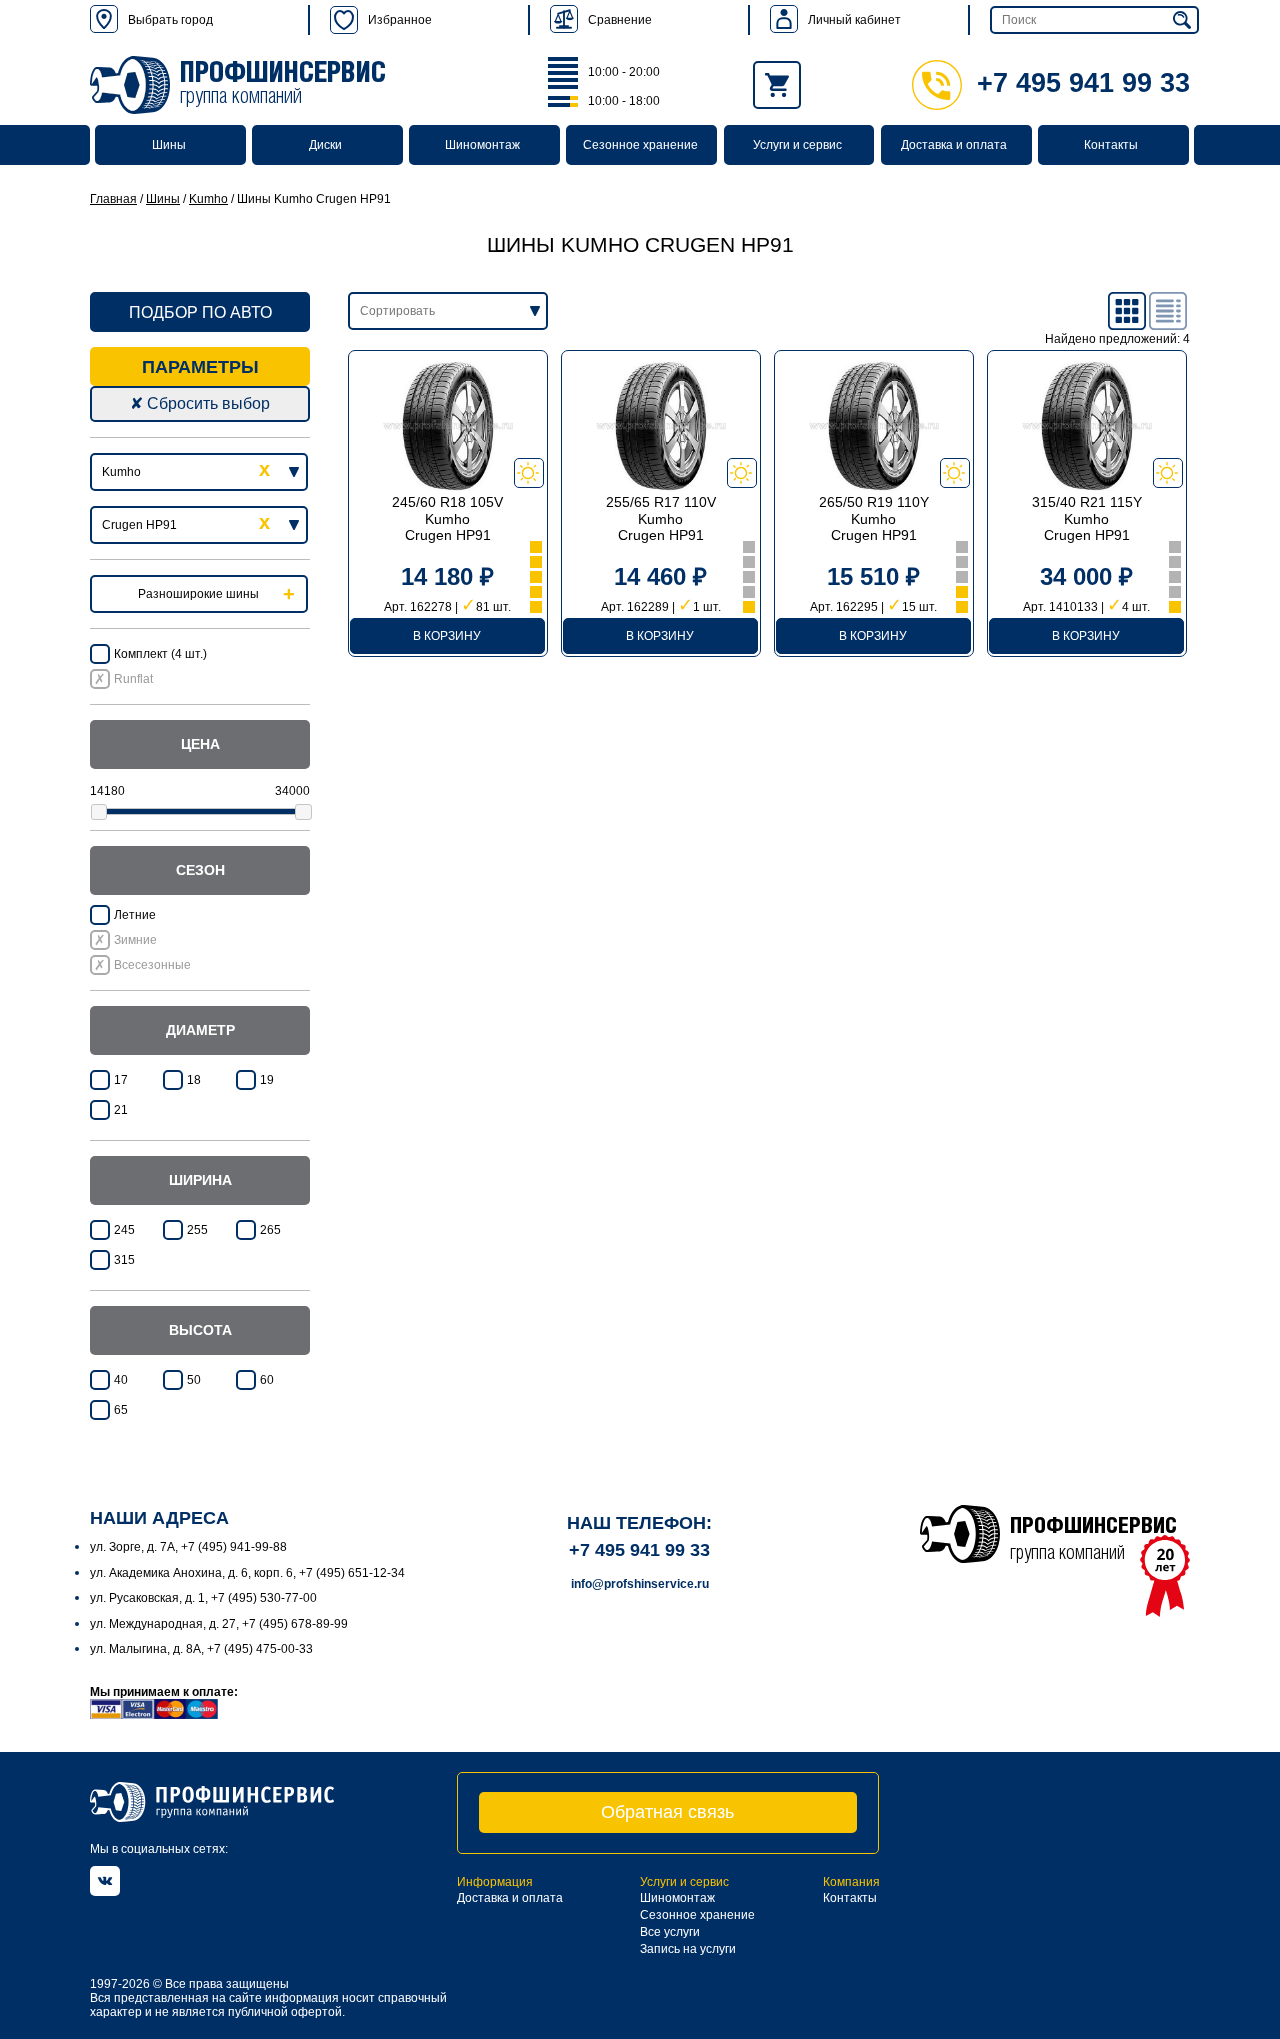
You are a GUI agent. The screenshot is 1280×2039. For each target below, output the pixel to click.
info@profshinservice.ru (640, 1584)
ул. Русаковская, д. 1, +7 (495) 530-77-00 (203, 1598)
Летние (135, 915)
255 (197, 1230)
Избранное (400, 20)
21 (121, 1110)
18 (194, 1080)
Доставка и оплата (954, 145)
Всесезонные (152, 965)
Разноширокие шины (198, 594)
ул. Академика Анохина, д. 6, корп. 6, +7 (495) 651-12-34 (247, 1573)
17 (121, 1080)
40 (121, 1380)
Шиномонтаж (482, 145)
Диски (325, 145)
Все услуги (670, 1932)
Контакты (1111, 145)
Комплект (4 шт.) (160, 654)
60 (267, 1380)
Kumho (208, 199)
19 (267, 1080)
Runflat (133, 679)
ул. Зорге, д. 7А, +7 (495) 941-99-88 (188, 1547)
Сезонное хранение (640, 145)
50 (194, 1380)
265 (270, 1230)
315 (124, 1260)
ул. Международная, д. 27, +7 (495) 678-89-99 (219, 1624)
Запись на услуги (688, 1949)
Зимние (135, 940)
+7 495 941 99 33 (1083, 83)
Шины (169, 145)
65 (121, 1410)
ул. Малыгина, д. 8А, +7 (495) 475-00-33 (201, 1649)
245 (124, 1230)
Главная (113, 199)
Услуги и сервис (797, 145)
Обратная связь (667, 1812)
